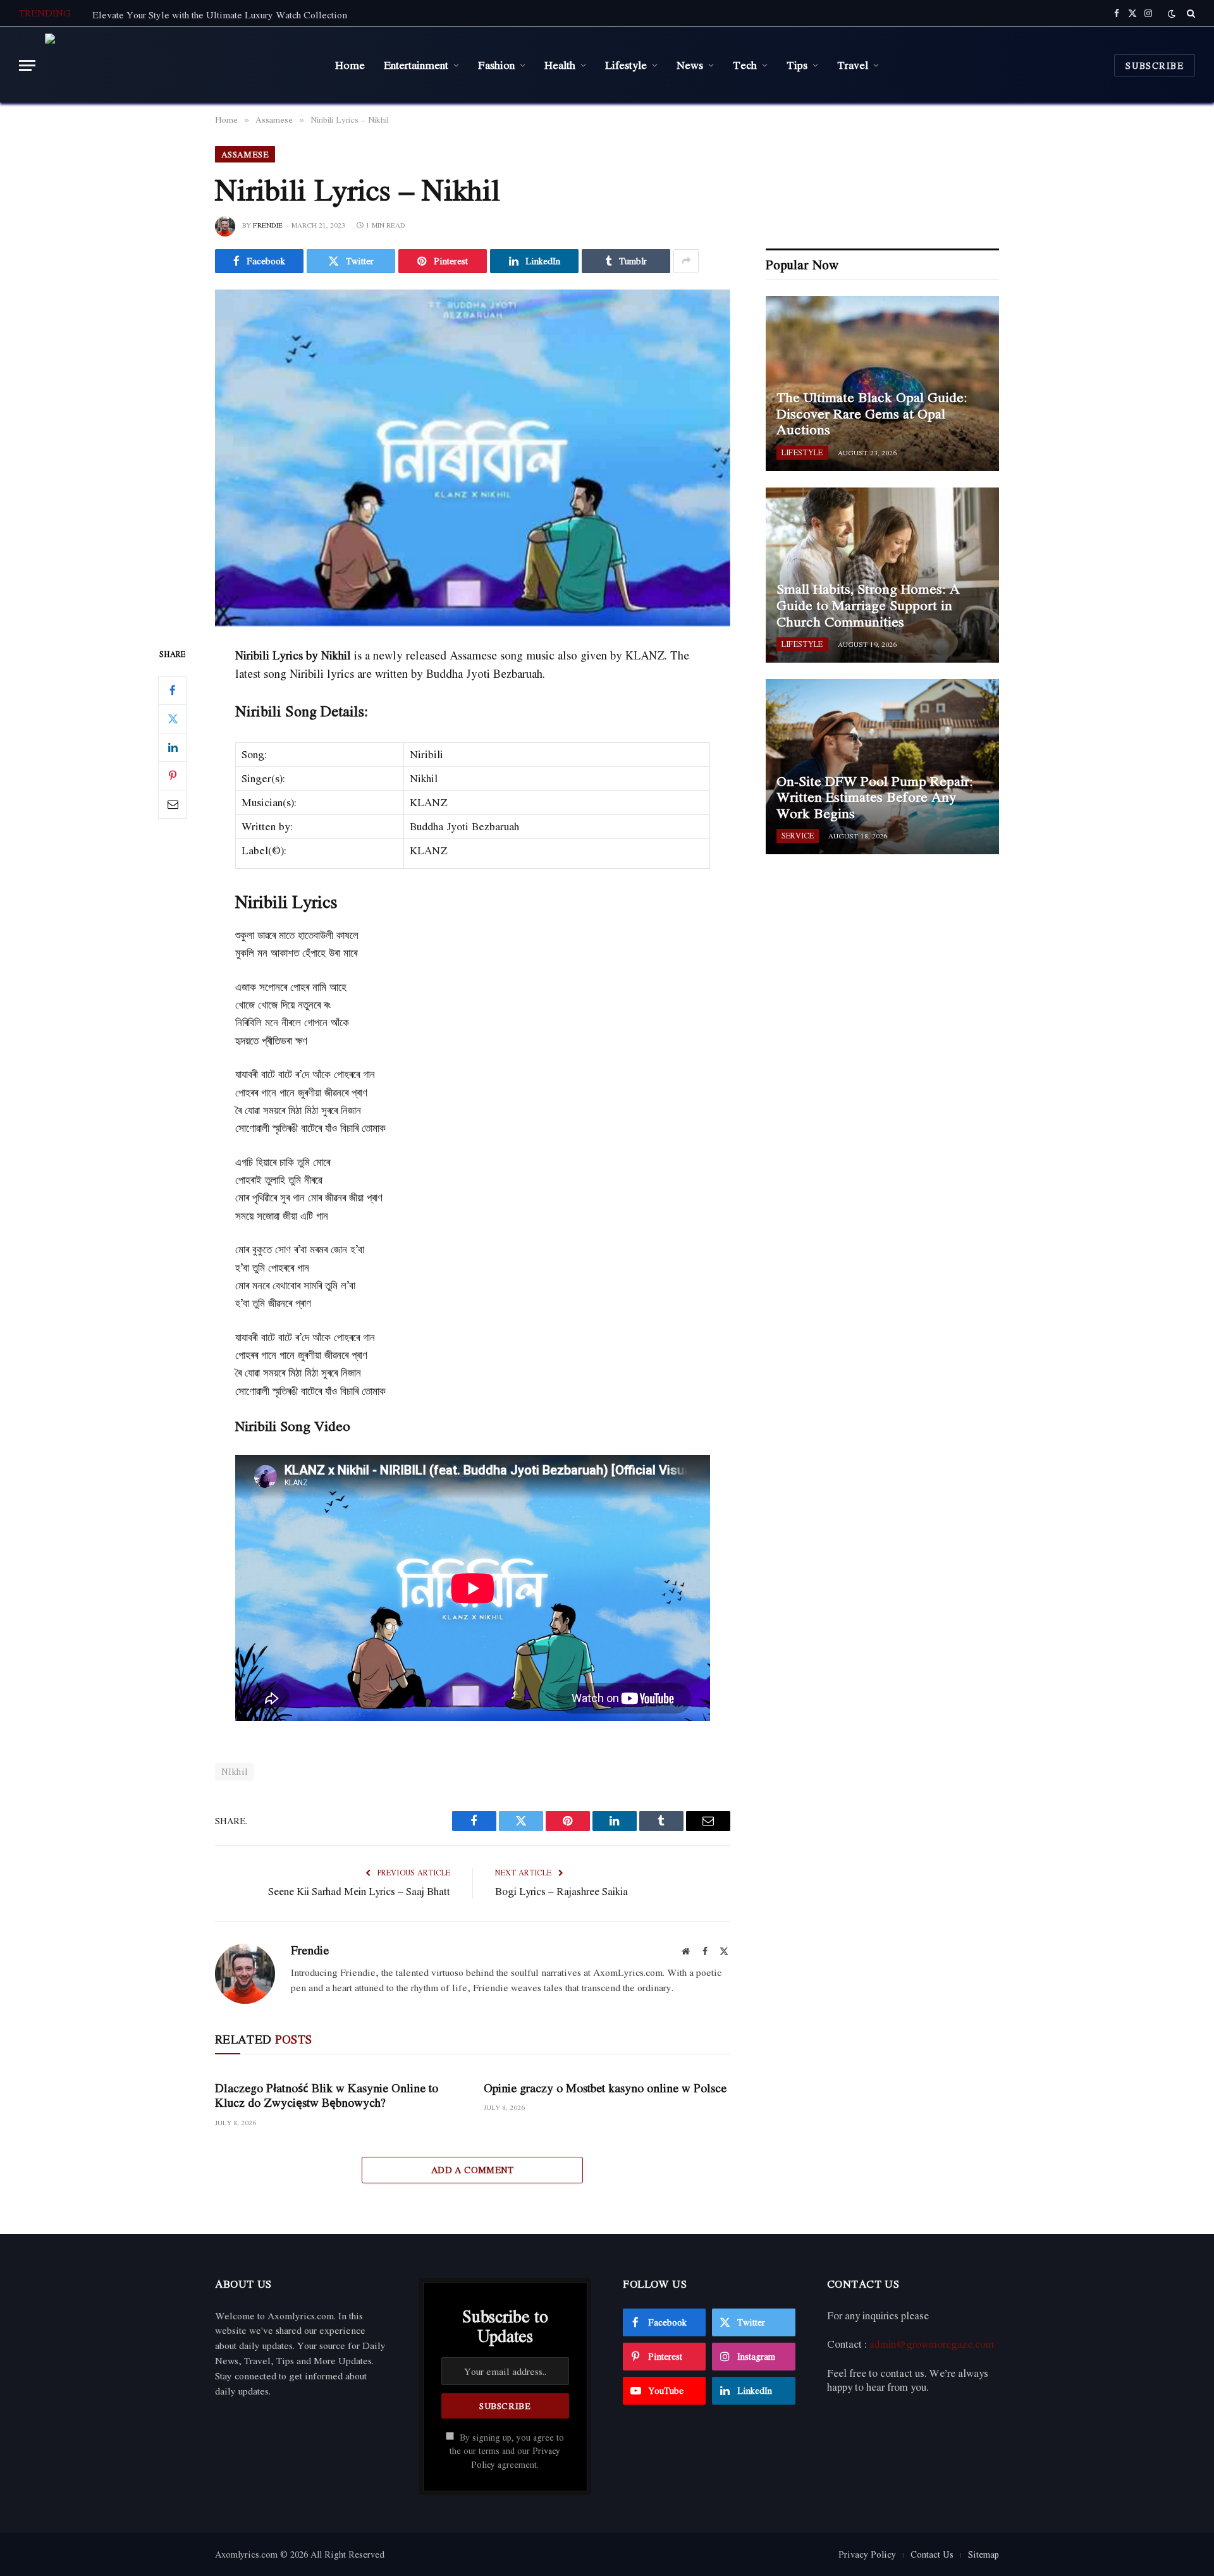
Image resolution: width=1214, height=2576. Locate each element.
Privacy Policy (867, 2554)
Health (560, 64)
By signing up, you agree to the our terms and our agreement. (507, 2451)
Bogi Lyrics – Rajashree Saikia (561, 1891)
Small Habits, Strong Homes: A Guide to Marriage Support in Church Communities (868, 605)
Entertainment (416, 64)
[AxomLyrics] (173, 65)
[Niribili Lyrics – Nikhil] (473, 458)
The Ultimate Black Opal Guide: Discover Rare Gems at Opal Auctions (872, 414)
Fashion (496, 64)
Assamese (245, 154)
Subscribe (1155, 65)
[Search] (1190, 13)
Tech (745, 64)
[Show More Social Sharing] (686, 261)
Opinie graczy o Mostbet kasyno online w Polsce (605, 2088)
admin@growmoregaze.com (932, 2344)
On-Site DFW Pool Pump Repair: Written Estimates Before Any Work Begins (875, 798)
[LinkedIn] (173, 747)
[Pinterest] (173, 776)
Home (350, 64)
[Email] (173, 804)
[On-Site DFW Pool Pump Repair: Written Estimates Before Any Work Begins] (882, 767)
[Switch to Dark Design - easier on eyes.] (1172, 14)
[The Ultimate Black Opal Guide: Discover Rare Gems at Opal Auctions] (882, 383)
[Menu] (27, 65)
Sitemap (984, 2554)
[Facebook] (173, 690)
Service (798, 836)
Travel (853, 64)
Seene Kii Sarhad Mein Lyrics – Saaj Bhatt (359, 1891)
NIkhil (234, 1771)
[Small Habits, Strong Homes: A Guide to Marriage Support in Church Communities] (882, 575)
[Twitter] (173, 719)
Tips (797, 64)
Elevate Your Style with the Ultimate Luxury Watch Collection (220, 15)
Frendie (268, 225)
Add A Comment (473, 2170)
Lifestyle (626, 64)
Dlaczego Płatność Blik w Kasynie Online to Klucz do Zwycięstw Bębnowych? (327, 2095)
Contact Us (932, 2554)
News (690, 64)
